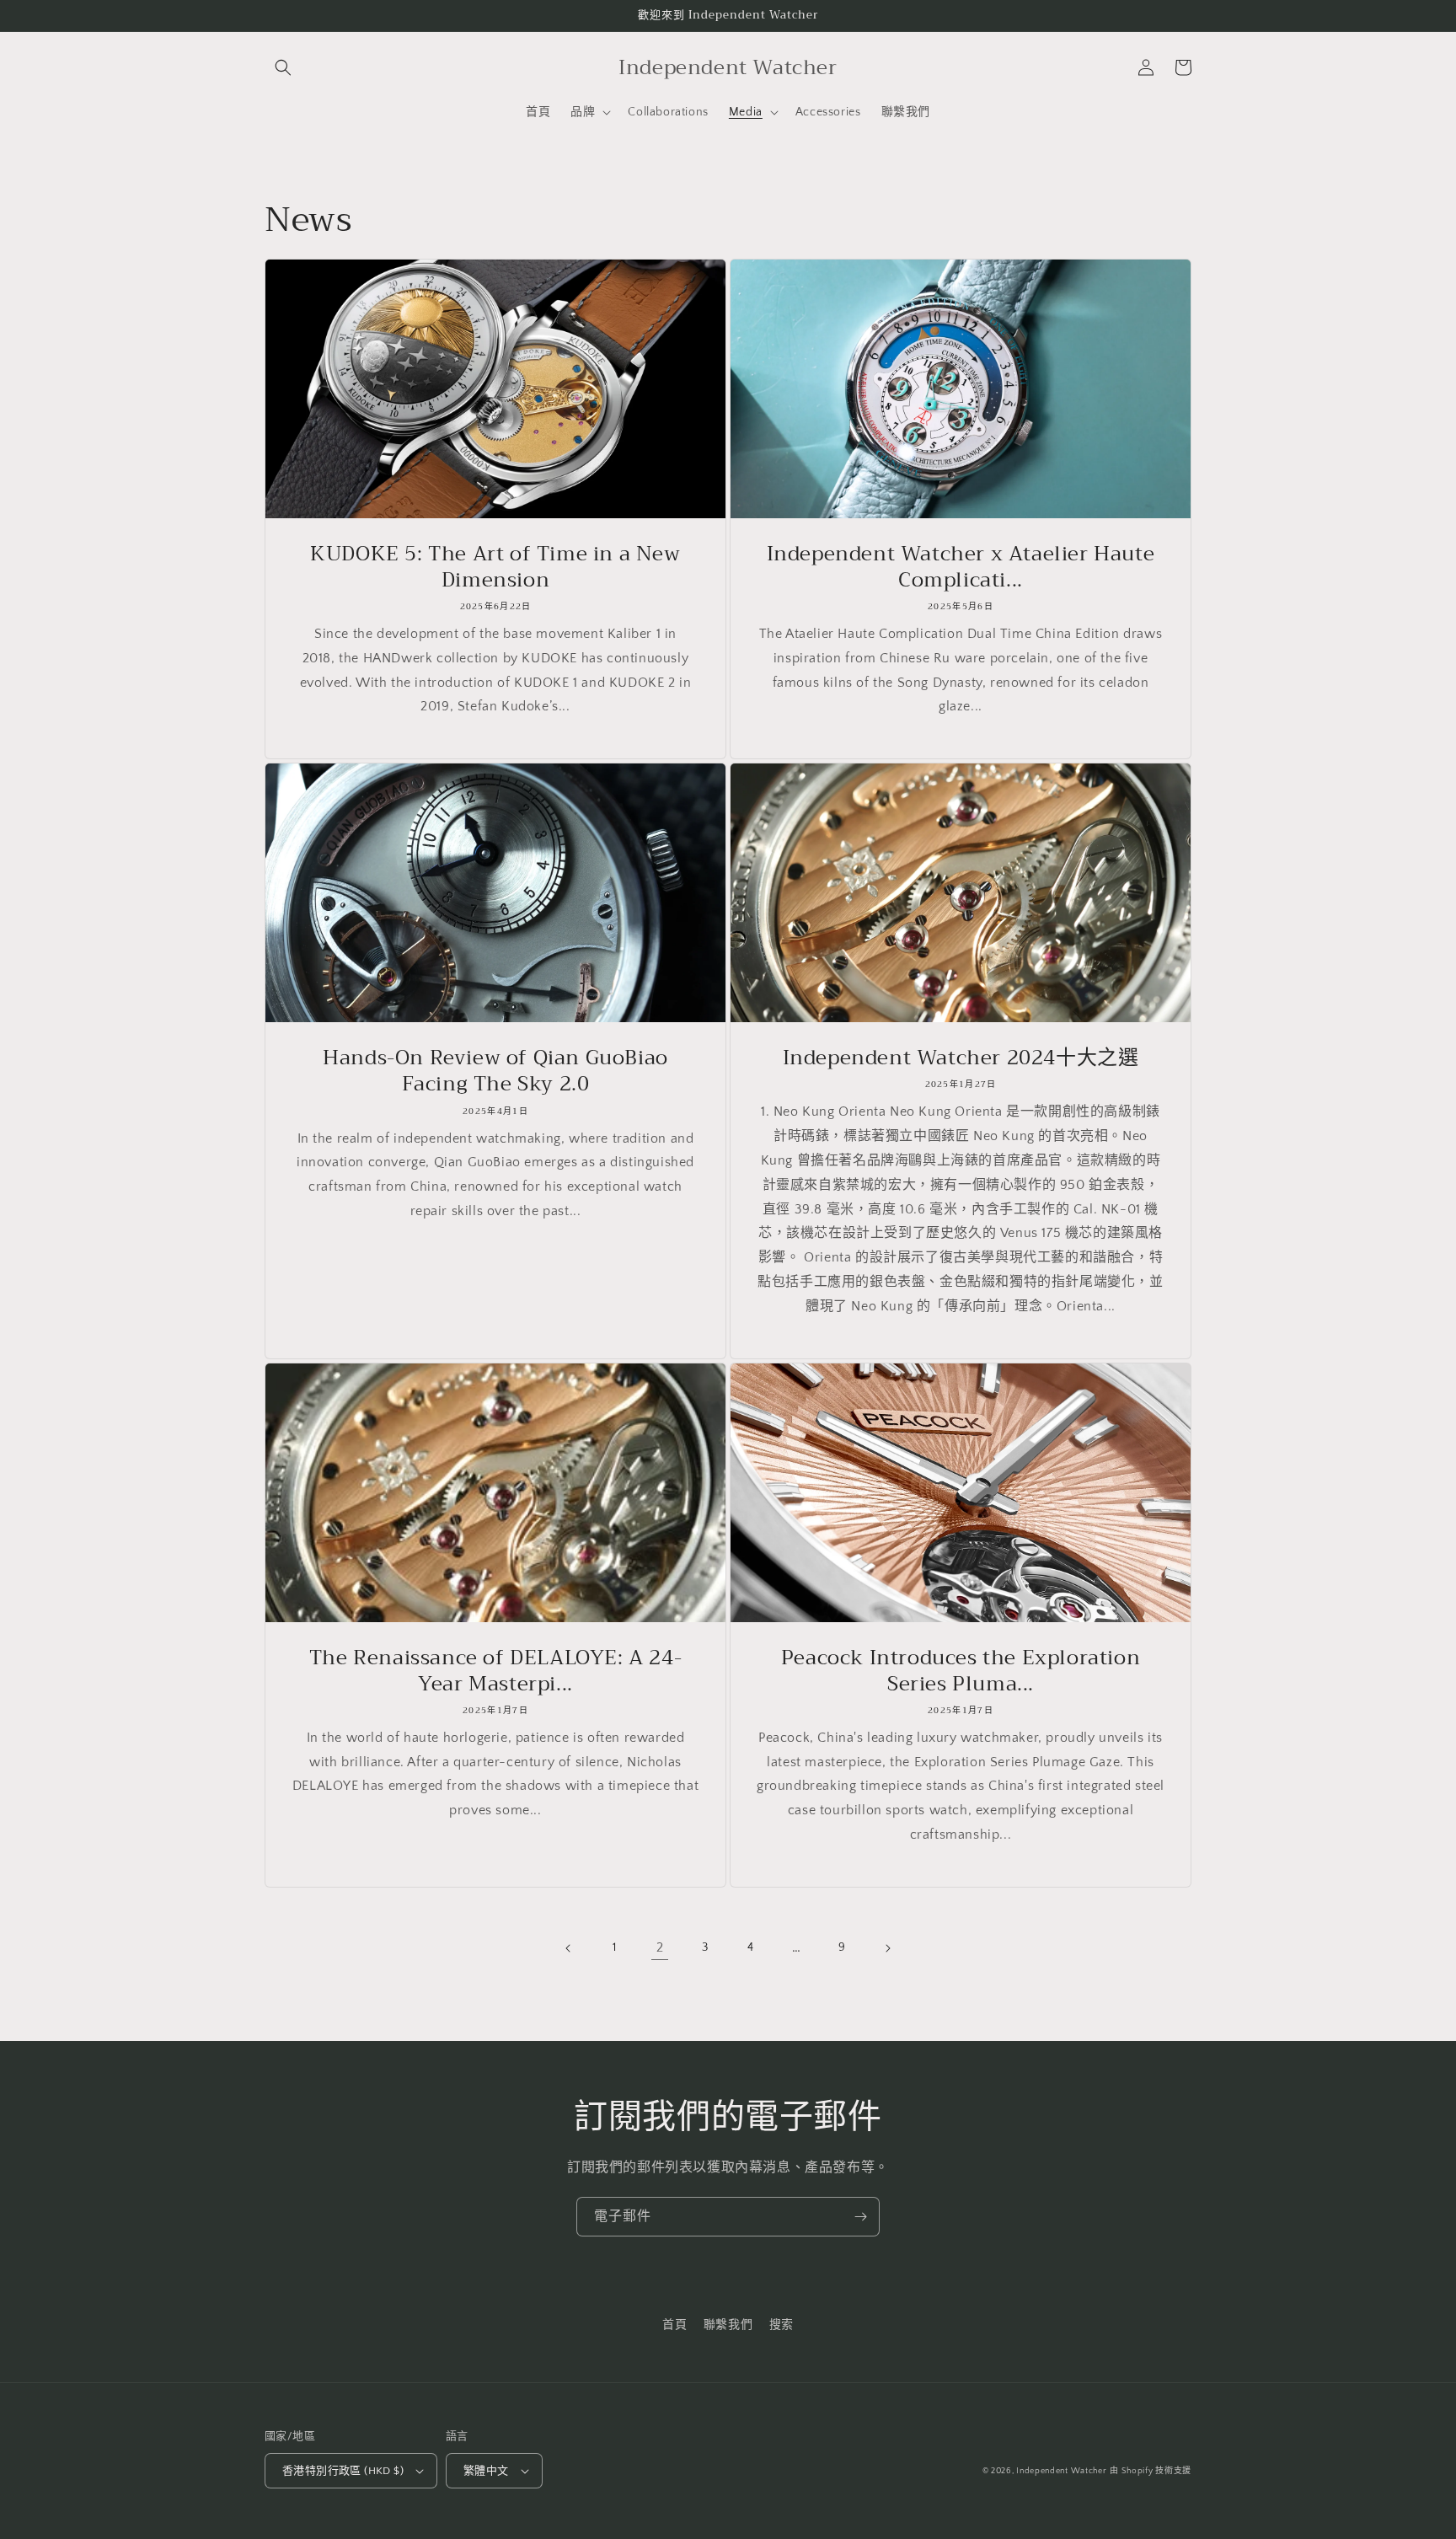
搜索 (782, 2325)
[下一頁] (887, 1948)
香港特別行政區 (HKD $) (343, 2471)
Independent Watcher (1061, 2471)
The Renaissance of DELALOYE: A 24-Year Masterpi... (495, 1671)
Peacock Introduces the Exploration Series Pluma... (961, 1671)
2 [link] (660, 1947)
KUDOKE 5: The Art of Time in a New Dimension (495, 567)
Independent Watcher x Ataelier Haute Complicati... (961, 567)
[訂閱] (860, 2217)
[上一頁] (569, 1948)
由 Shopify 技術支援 (1151, 2471)
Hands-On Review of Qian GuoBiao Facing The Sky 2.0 (495, 1071)
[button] (283, 67)
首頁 (674, 2325)
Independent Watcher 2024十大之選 (961, 1058)
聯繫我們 (728, 2325)
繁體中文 (486, 2471)
